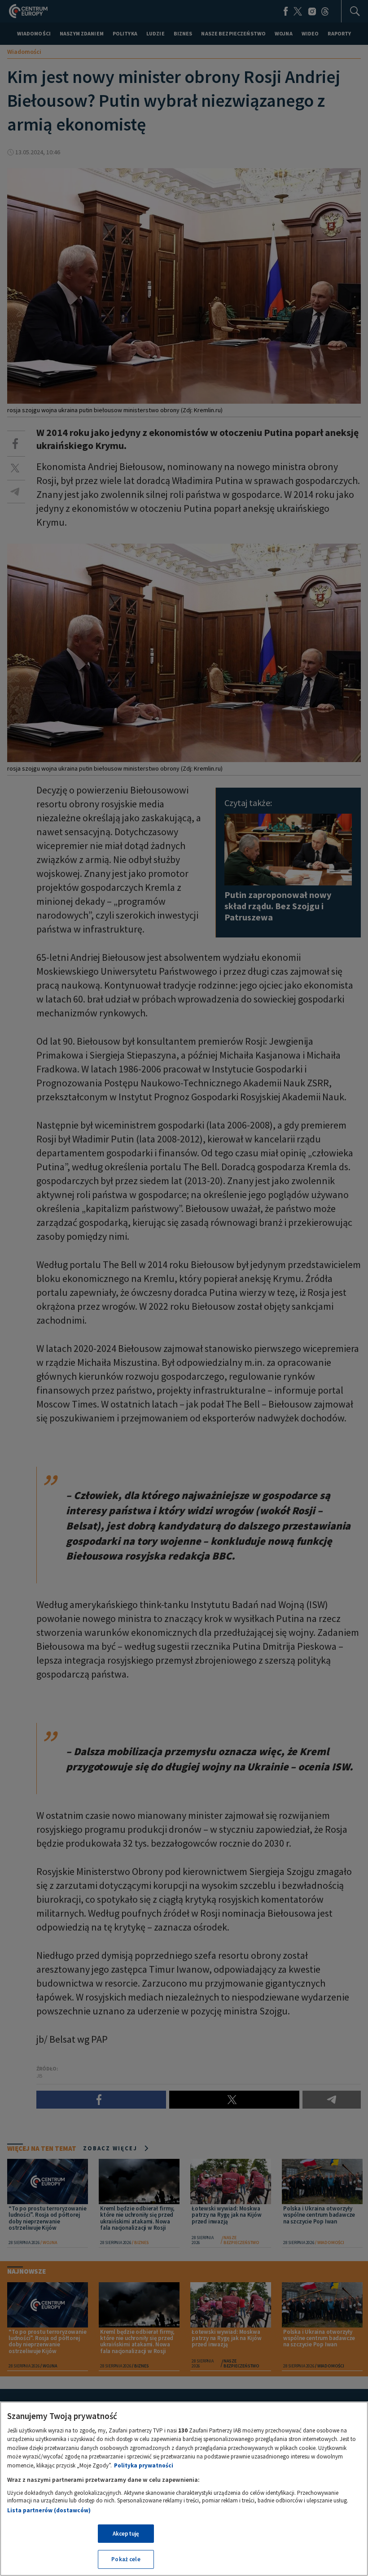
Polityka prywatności (144, 2465)
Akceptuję (126, 2534)
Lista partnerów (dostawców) (49, 2510)
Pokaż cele (126, 2559)
